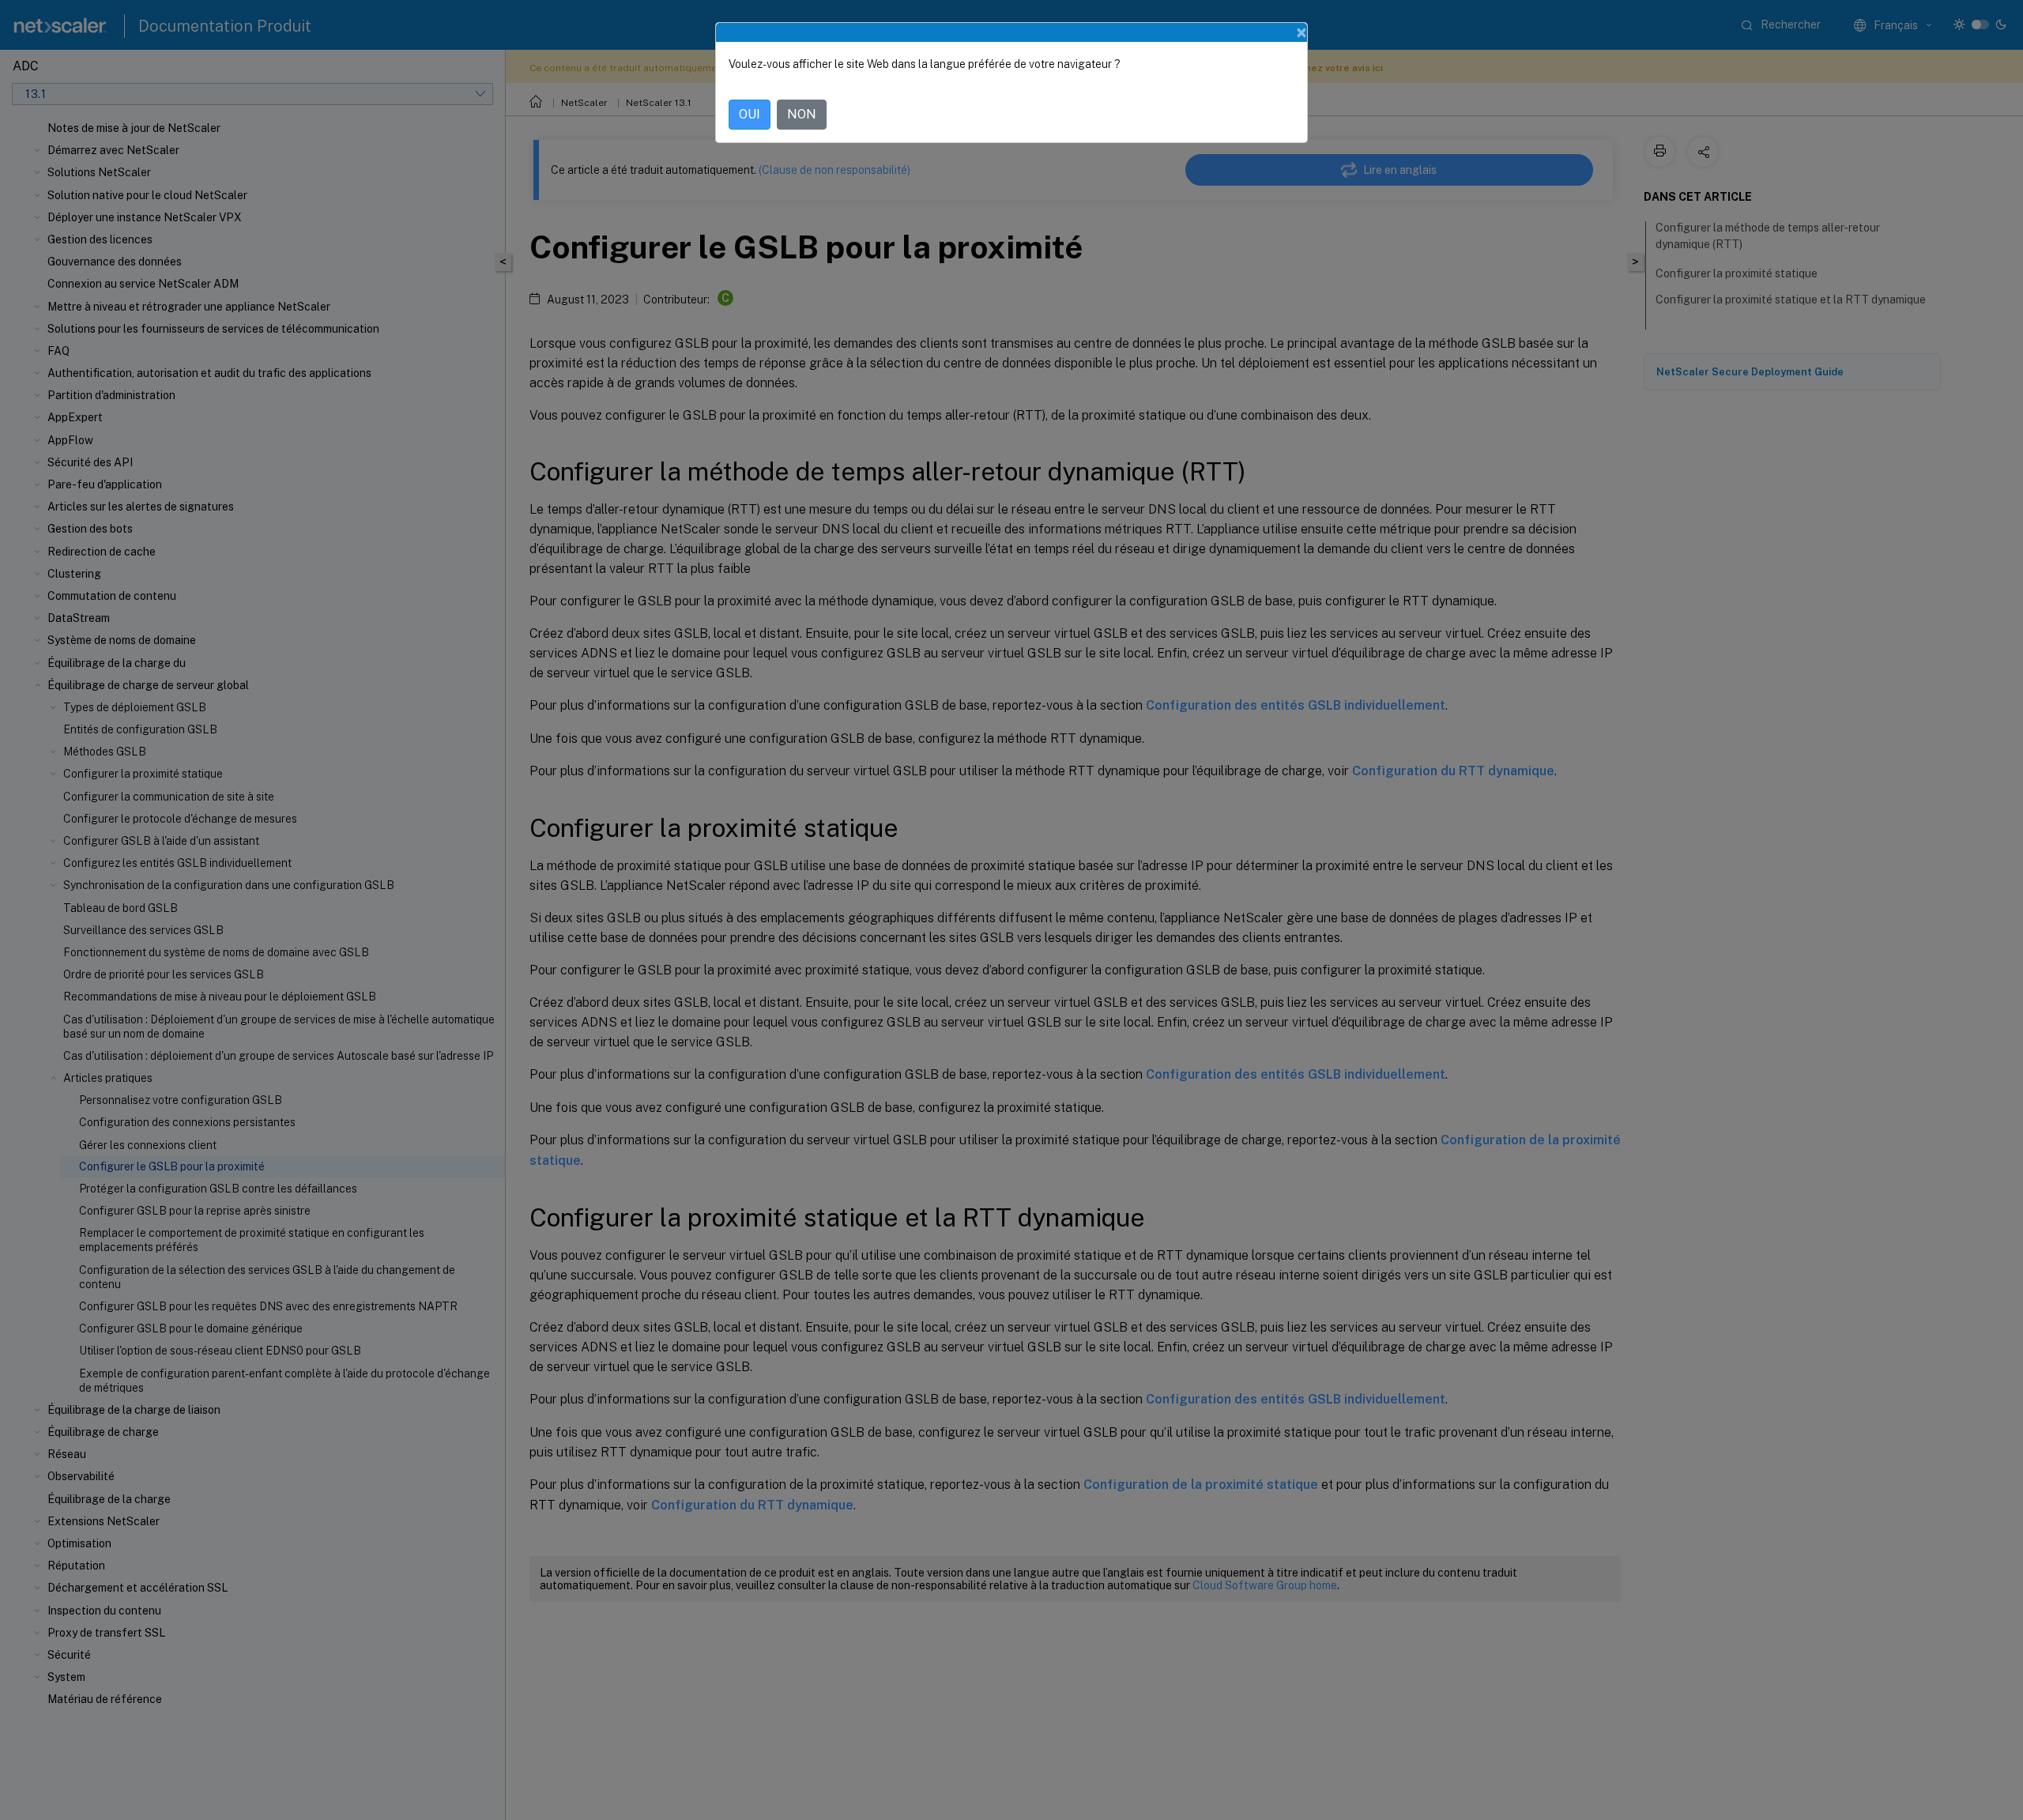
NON (802, 114)
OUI (750, 114)
